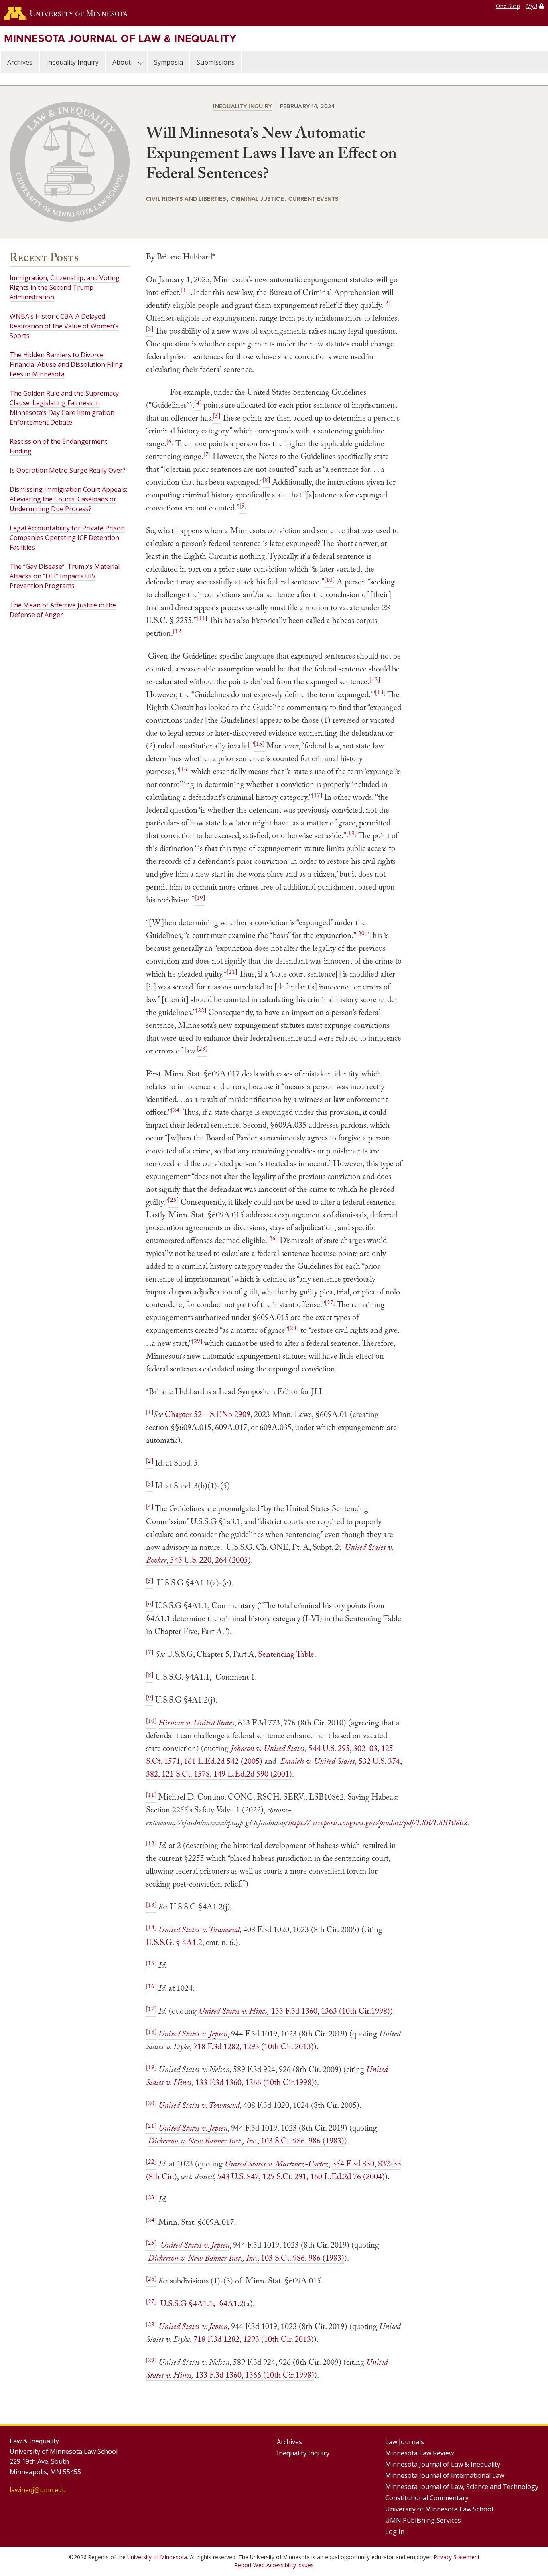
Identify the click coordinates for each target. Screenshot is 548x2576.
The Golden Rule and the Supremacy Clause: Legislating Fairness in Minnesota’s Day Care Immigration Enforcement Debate (64, 408)
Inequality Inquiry (72, 62)
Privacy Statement (457, 2557)
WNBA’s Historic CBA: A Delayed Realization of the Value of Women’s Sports (64, 326)
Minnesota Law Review (419, 2453)
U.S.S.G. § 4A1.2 (174, 1942)
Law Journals (405, 2442)
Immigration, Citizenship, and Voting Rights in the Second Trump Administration (65, 287)
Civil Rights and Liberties (186, 199)
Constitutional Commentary (427, 2498)
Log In (395, 2532)
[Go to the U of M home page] (66, 13)
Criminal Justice (257, 199)
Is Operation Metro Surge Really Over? (68, 470)
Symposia (168, 62)
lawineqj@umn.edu (38, 2490)
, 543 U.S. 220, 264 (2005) (209, 1560)
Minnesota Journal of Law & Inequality (120, 38)
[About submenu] (140, 62)
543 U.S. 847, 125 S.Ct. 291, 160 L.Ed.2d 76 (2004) (301, 2176)
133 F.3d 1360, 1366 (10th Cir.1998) (254, 2082)
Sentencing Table (286, 1654)
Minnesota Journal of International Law (445, 2475)
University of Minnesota (157, 2557)
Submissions (216, 62)
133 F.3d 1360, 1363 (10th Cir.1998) (330, 2011)
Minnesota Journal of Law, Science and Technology (462, 2487)
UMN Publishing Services (423, 2520)
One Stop (508, 6)
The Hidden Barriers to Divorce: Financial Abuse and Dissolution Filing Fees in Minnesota (66, 364)
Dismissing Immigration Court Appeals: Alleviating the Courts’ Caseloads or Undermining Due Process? (68, 499)
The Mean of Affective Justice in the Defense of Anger (63, 610)
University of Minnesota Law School (439, 2509)
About (122, 62)
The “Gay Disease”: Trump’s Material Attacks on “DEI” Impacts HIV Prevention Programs (65, 576)
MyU (532, 6)
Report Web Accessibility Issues (274, 2565)
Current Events (314, 199)
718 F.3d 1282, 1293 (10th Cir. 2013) (254, 2046)
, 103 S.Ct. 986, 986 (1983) (301, 2141)
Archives (20, 62)
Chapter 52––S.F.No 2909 (208, 1414)
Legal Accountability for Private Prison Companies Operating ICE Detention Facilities (67, 538)
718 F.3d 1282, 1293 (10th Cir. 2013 (252, 2339)
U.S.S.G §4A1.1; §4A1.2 (202, 2303)
